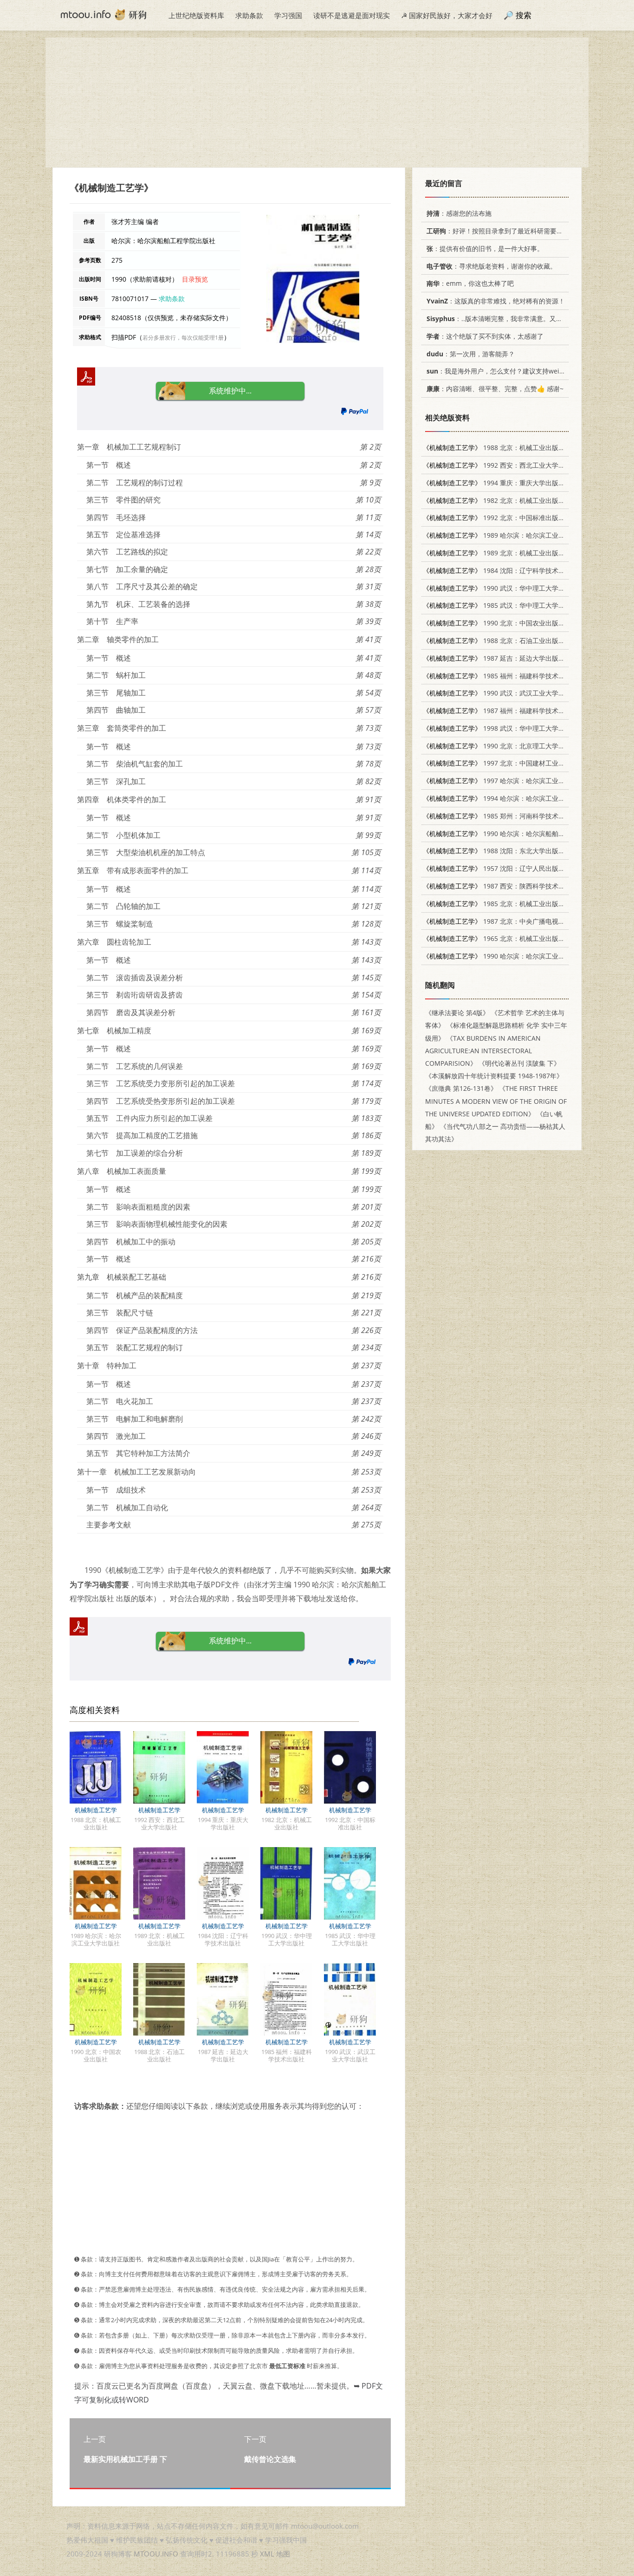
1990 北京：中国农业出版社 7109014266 (513, 623)
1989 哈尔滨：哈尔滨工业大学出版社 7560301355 (526, 535)
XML (267, 2554)
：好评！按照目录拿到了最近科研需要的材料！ (505, 231)
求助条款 (249, 15)
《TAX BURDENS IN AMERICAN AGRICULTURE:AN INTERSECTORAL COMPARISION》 (483, 1051)
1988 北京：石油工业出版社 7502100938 (513, 641)
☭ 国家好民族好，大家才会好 (447, 15)
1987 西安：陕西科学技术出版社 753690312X (520, 886)
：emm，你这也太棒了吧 (470, 283)
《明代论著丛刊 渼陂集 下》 (519, 1063)
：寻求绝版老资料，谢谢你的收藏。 (492, 266)
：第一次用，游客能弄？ (471, 354)
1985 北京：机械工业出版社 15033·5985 (512, 904)
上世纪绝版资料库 (196, 15)
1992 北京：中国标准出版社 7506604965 (513, 518)
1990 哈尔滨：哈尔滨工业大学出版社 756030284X (526, 956)
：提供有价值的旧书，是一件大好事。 (485, 248)
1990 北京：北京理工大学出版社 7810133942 (520, 746)
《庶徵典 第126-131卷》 (461, 1088)
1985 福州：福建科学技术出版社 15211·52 (515, 676)
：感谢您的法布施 (459, 213)
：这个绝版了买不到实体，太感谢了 (485, 336)
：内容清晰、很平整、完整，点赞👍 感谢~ (495, 389)
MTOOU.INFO (156, 2554)
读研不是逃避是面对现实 (352, 15)
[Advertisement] (317, 103)
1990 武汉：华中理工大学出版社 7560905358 (520, 588)
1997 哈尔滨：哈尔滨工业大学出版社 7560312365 (526, 781)
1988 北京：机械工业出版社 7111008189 (513, 448)
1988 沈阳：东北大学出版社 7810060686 (513, 851)
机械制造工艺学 (96, 1810)
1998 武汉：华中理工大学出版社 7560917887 (520, 728)
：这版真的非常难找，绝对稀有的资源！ (496, 301)
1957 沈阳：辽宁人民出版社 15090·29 (509, 868)
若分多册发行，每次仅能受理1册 (183, 338)
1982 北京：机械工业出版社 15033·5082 (512, 500)
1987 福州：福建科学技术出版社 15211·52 (515, 711)
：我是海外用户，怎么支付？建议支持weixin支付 (504, 371)
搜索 (524, 15)
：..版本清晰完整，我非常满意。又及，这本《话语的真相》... (530, 319)
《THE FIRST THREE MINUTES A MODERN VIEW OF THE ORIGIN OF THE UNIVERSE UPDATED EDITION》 (496, 1101)
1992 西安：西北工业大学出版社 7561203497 (520, 465)
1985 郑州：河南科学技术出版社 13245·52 (515, 816)
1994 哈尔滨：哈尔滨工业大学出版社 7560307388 (526, 798)
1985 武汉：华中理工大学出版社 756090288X (520, 605)
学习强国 (288, 15)
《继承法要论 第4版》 (457, 1013)
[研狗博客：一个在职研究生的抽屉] (104, 14)
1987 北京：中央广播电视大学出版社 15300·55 (522, 921)
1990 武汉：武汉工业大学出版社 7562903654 (520, 693)
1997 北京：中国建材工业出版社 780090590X (520, 763)
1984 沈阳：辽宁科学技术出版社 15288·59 (515, 570)
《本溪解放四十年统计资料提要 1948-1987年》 (494, 1076)
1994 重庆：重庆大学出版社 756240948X (513, 483)
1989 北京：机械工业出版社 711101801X (513, 553)
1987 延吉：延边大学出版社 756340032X (513, 658)
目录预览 (195, 279)
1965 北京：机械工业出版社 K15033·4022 (514, 938)
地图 (283, 2554)
